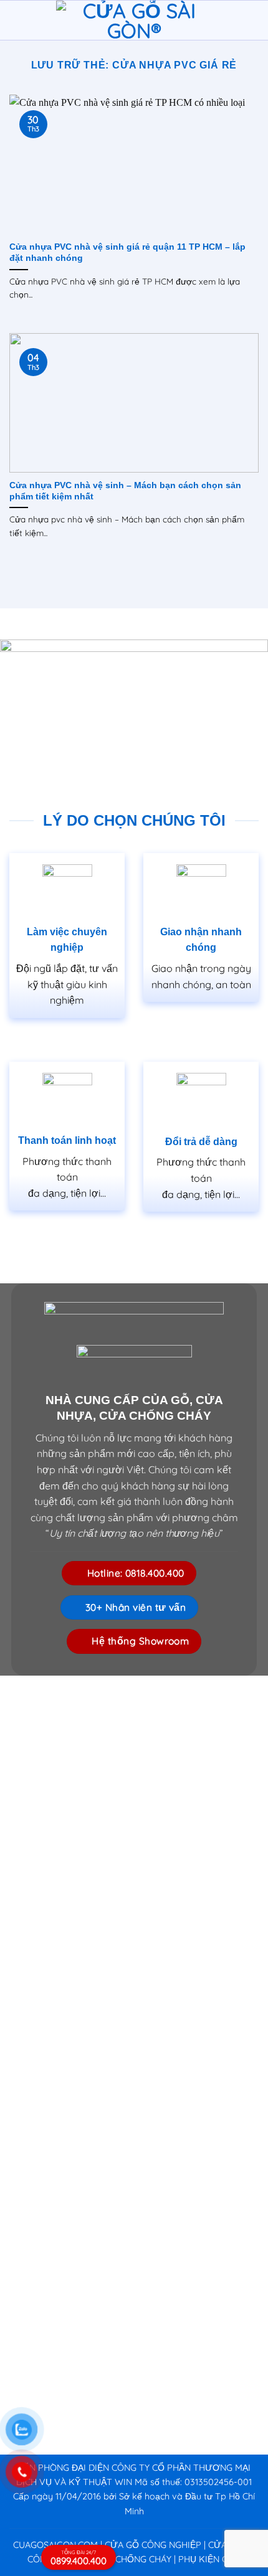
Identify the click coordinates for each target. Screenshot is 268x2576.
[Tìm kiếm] (254, 20)
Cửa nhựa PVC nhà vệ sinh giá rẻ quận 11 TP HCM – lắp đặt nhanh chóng (127, 252)
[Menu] (17, 20)
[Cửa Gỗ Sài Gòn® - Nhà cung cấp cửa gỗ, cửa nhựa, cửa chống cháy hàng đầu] (134, 21)
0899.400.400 (79, 2558)
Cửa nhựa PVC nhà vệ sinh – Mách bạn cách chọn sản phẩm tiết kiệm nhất (125, 491)
